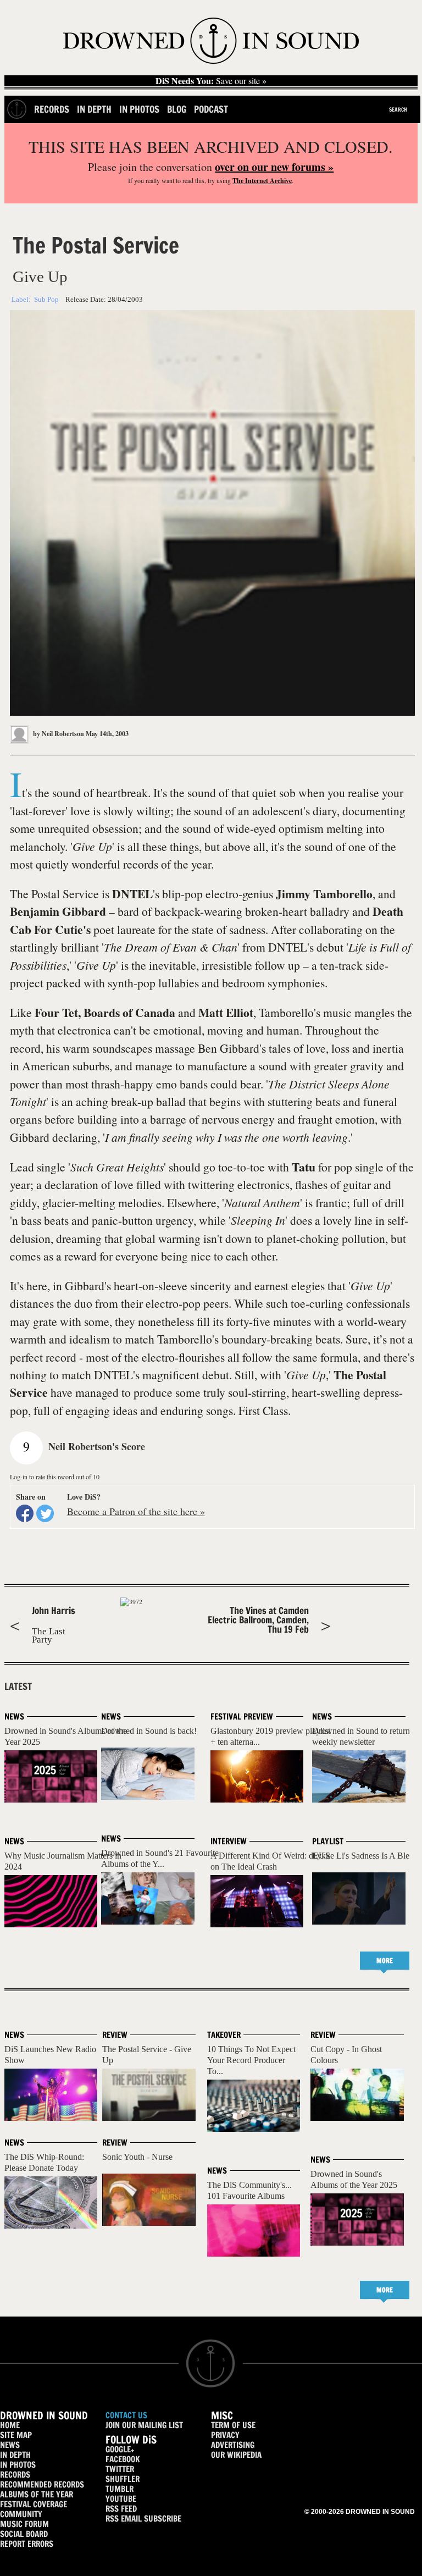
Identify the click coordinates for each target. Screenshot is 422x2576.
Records (52, 109)
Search (398, 109)
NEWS (10, 2445)
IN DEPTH (15, 2455)
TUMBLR (120, 2489)
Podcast (211, 109)
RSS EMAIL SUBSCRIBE (143, 2519)
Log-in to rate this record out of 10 (55, 1477)
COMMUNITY (21, 2514)
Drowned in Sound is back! (149, 1731)
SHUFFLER (123, 2479)
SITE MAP (16, 2435)
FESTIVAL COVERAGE (34, 2504)
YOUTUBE (121, 2499)
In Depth (94, 109)
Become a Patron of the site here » (136, 1511)
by (58, 734)
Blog (177, 109)
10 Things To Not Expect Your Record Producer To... (251, 2060)
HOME (10, 2425)
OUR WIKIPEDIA (236, 2455)
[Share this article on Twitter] (45, 1513)
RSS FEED (121, 2509)
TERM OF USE (233, 2425)
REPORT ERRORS (27, 2544)
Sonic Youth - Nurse (137, 2157)
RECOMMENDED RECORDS (42, 2484)
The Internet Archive (262, 181)
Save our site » (211, 81)
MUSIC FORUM (24, 2524)
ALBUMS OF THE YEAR (37, 2494)
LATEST (18, 1687)
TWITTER (120, 2469)
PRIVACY (225, 2435)
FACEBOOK (123, 2459)
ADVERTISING (233, 2445)
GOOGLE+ (120, 2449)
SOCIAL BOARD (24, 2534)
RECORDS (15, 2475)
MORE (385, 1961)
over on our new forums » (274, 167)
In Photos (139, 109)
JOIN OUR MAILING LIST (144, 2425)
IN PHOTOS (18, 2465)
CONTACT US (126, 2415)
